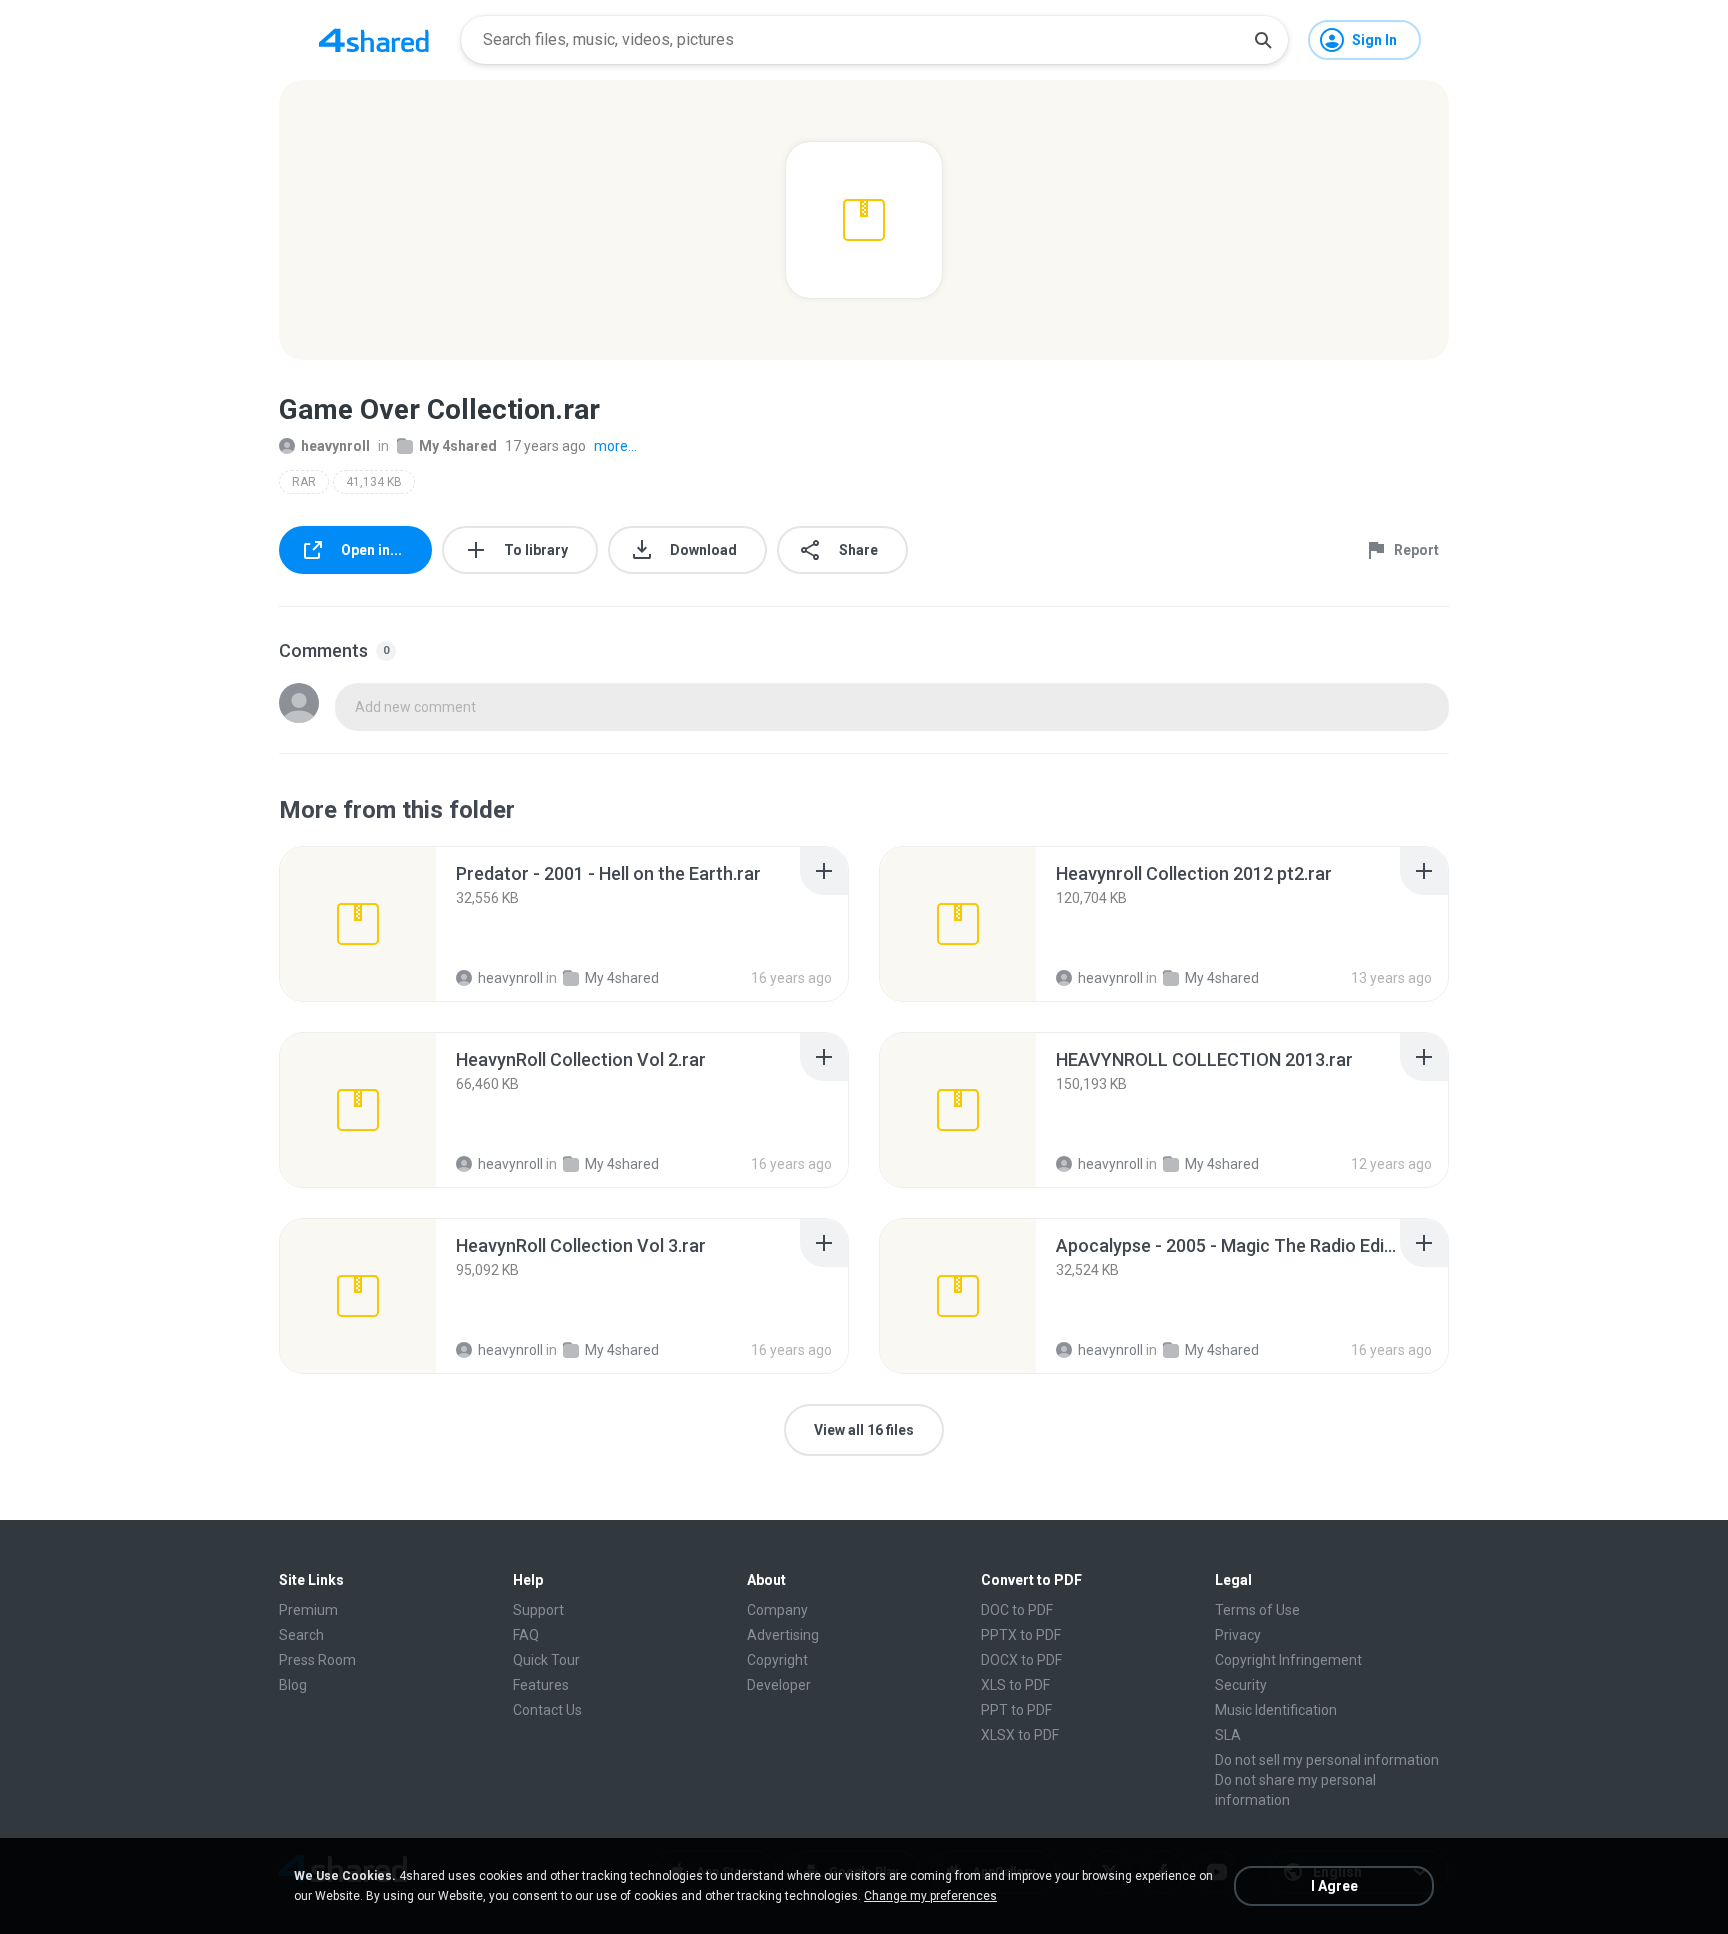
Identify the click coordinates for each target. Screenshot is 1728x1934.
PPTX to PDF (1021, 1635)
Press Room (317, 1660)
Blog (293, 1685)
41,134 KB (374, 482)
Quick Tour (546, 1660)
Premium (308, 1610)
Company (777, 1610)
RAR (304, 482)
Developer (779, 1685)
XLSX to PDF (1020, 1735)
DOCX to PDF (1021, 1660)
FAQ (526, 1635)
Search (301, 1635)
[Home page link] (374, 40)
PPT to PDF (1016, 1710)
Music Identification (1276, 1710)
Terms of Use (1257, 1610)
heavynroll (335, 446)
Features (541, 1685)
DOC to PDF (1017, 1610)
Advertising (783, 1635)
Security (1241, 1685)
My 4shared (458, 446)
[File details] (358, 924)
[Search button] (1263, 40)
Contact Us (547, 1710)
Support (538, 1610)
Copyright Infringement (1288, 1660)
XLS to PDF (1015, 1685)
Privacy (1238, 1635)
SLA (1228, 1735)
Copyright (777, 1660)
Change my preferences (930, 1896)
